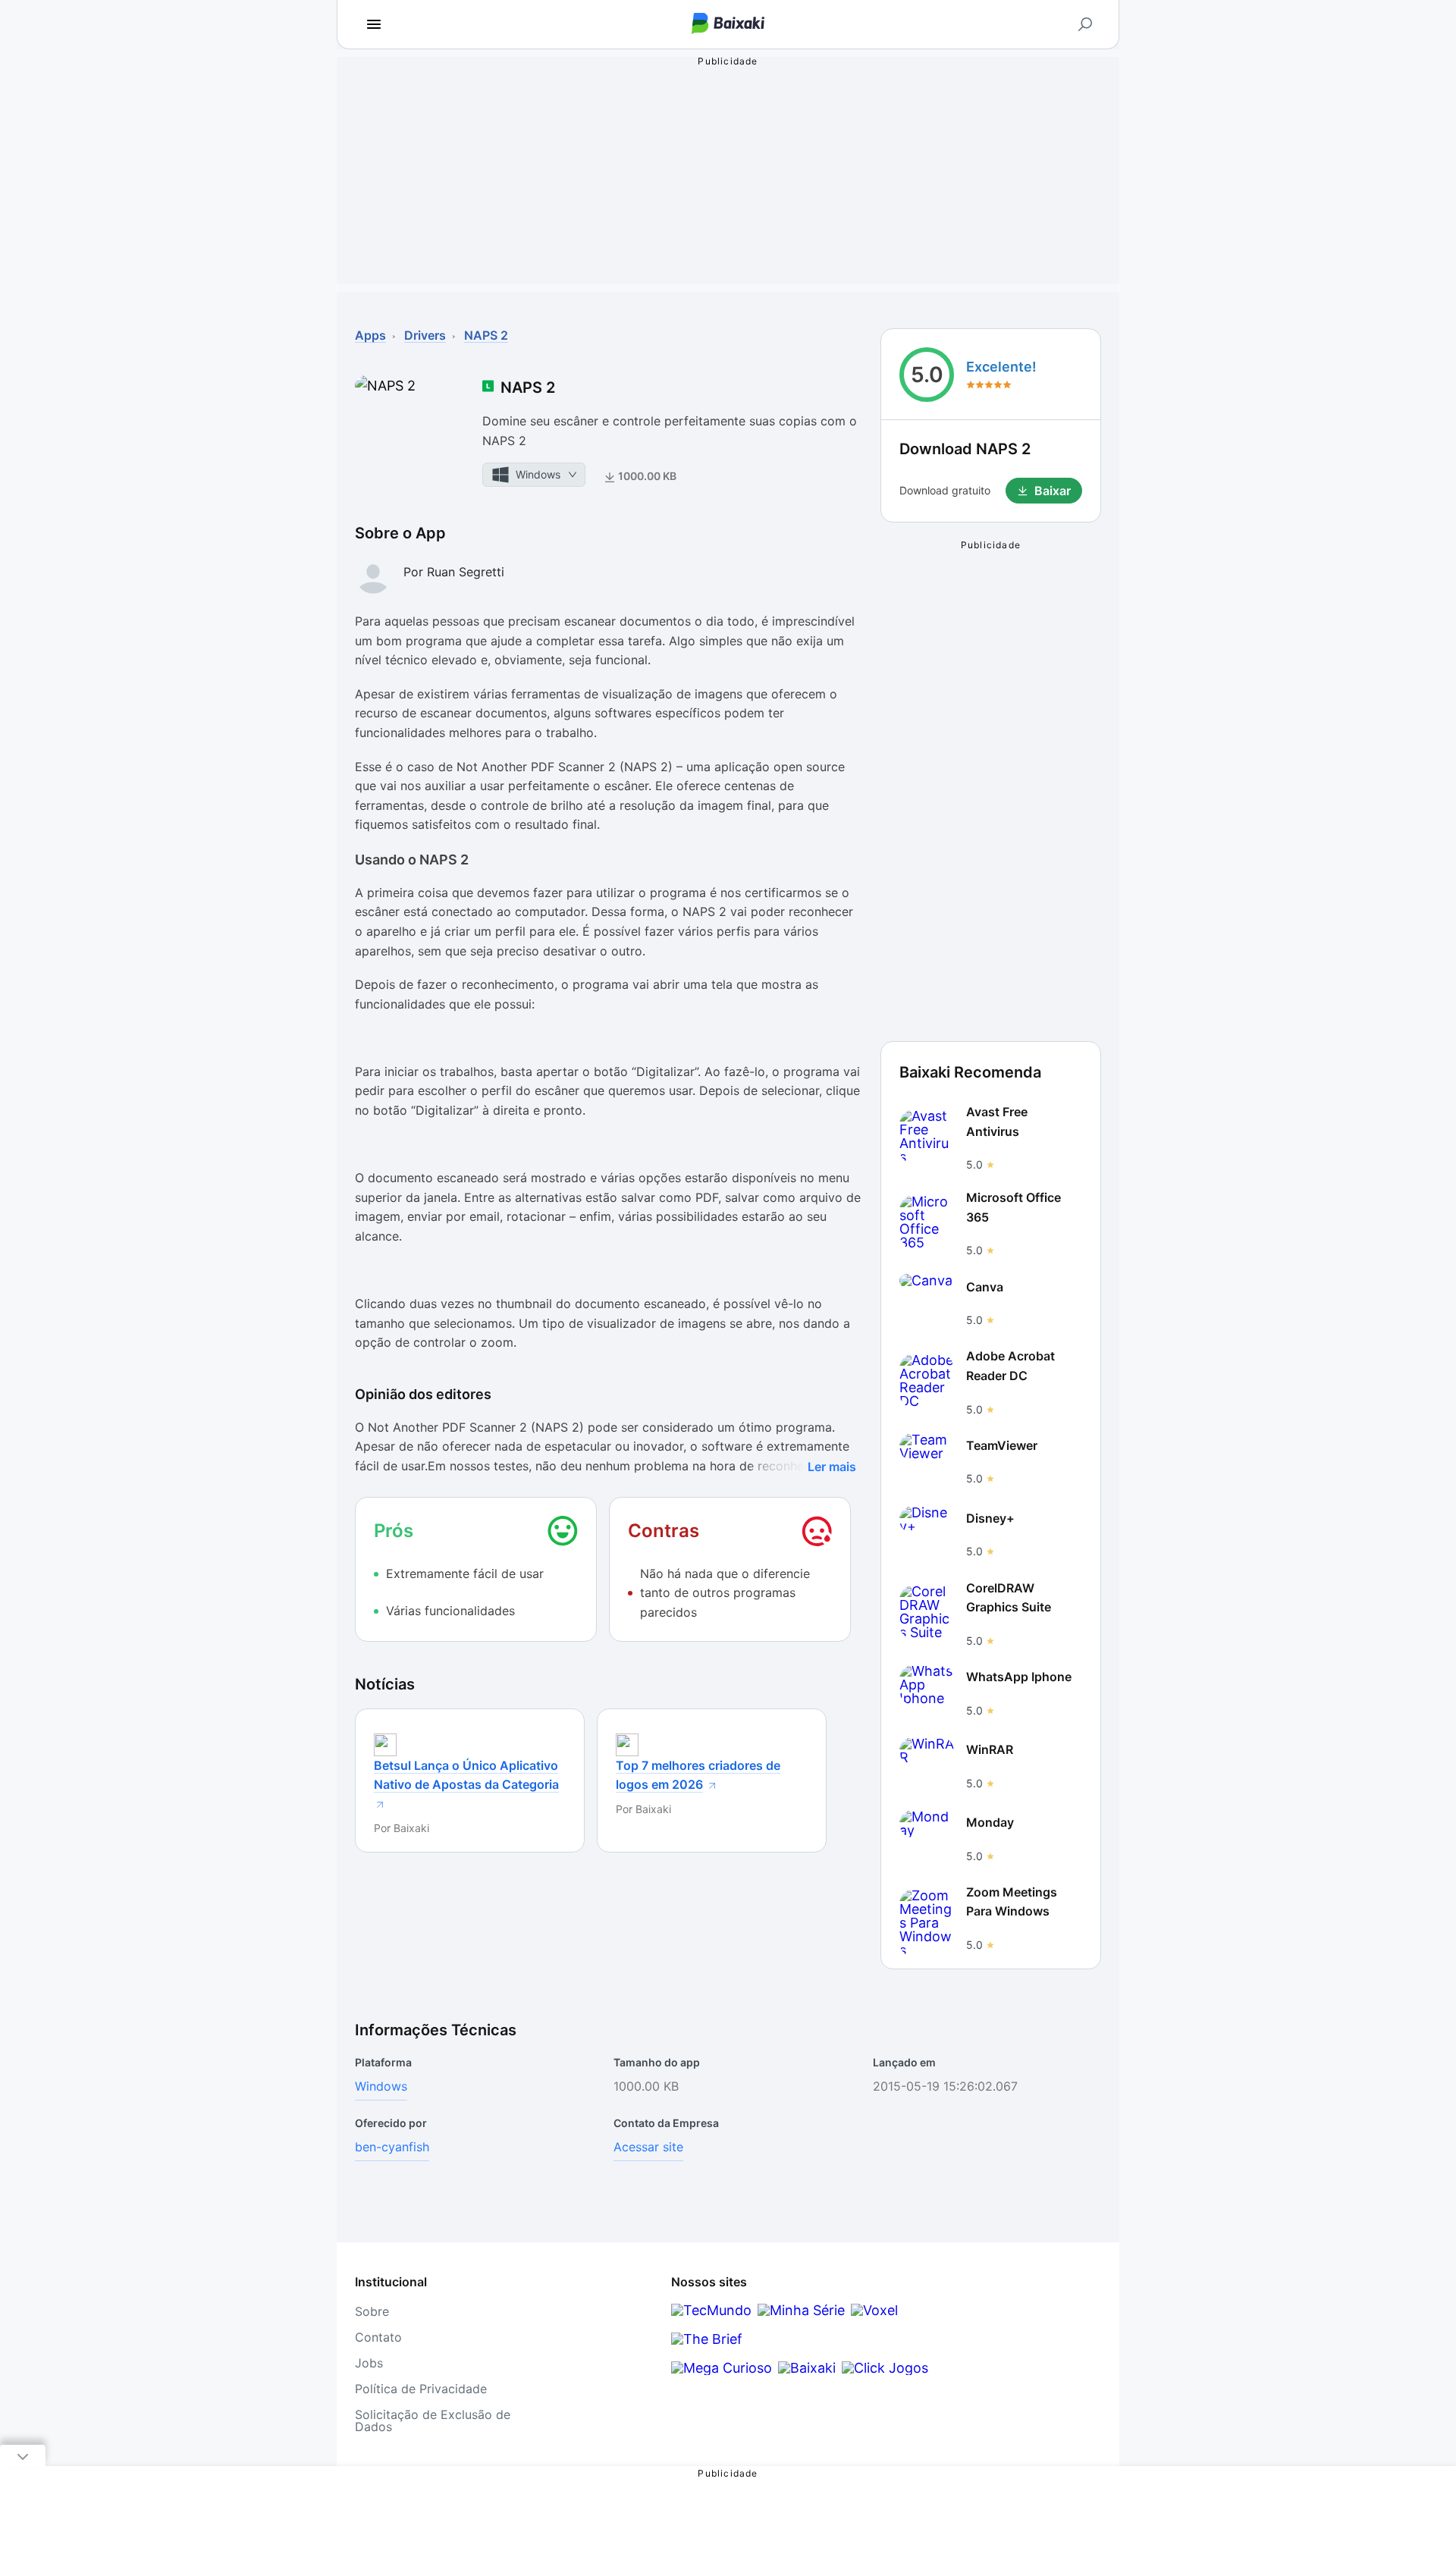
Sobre (372, 2311)
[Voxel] (874, 2310)
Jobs (369, 2363)
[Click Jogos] (885, 2368)
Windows (381, 2086)
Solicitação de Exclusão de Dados (433, 2421)
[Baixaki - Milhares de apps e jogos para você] (728, 25)
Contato (378, 2337)
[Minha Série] (801, 2310)
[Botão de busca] (1085, 24)
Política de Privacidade (421, 2389)
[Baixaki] (807, 2368)
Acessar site (648, 2147)
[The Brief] (707, 2339)
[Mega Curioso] (722, 2368)
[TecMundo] (711, 2310)
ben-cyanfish (392, 2147)
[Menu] (374, 24)
